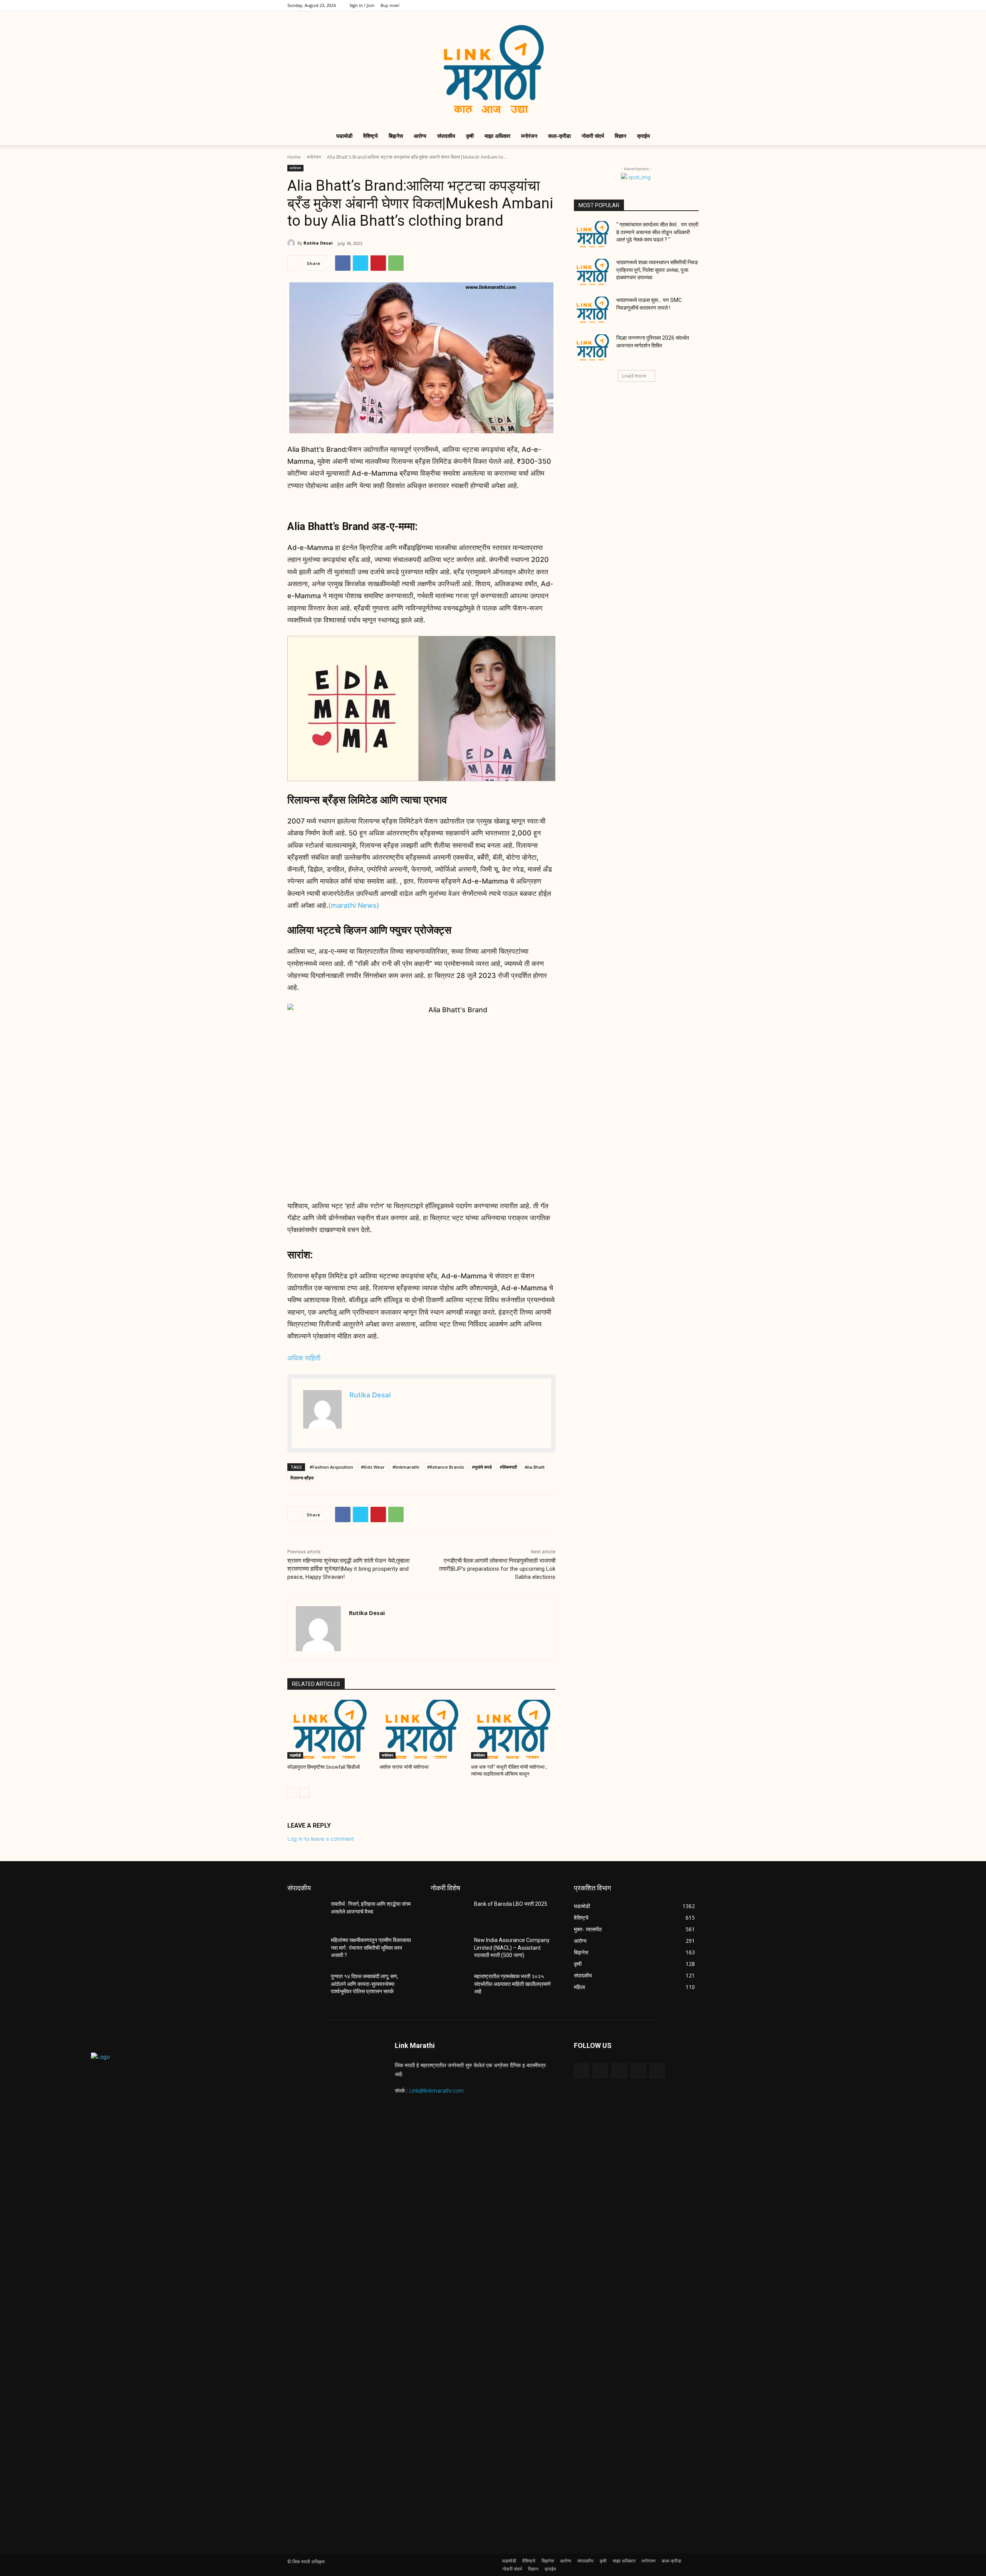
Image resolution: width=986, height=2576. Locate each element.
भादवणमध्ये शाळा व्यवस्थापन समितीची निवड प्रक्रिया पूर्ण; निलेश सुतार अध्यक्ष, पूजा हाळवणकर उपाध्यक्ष (657, 270)
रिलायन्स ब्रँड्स (302, 1478)
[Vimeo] (680, 5)
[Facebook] (642, 5)
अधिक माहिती (304, 1358)
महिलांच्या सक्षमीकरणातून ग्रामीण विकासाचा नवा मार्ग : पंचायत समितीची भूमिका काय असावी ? (371, 1948)
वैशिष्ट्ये (371, 136)
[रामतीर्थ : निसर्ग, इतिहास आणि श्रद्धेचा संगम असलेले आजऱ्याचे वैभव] (306, 1914)
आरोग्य (420, 136)
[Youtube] (693, 5)
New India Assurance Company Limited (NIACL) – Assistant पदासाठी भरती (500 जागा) (512, 1948)
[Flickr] (619, 2070)
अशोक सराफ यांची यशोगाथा (404, 1767)
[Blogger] (581, 2070)
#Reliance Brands (446, 1467)
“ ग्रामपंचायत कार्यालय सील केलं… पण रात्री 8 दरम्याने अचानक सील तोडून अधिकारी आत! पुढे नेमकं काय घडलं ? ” (657, 232)
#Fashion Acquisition (331, 1467)
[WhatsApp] (396, 263)
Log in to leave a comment (321, 1839)
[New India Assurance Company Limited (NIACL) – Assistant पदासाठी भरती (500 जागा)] (449, 1950)
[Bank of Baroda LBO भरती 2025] (449, 1914)
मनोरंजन (529, 136)
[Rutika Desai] (292, 243)
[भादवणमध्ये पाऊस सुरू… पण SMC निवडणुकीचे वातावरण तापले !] (593, 310)
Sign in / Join (362, 5)
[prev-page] (292, 1793)
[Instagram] (655, 5)
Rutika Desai (318, 243)
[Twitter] (667, 5)
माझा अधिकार (497, 136)
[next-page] (304, 1793)
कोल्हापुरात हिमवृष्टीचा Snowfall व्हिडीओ (324, 1767)
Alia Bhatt (535, 1467)
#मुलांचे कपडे (482, 1467)
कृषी (470, 136)
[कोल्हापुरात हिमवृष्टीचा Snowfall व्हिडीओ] (330, 1729)
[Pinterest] (378, 263)
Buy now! (390, 5)
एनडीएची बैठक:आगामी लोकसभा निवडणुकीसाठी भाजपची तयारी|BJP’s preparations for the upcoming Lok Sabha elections (497, 1569)
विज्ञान (620, 136)
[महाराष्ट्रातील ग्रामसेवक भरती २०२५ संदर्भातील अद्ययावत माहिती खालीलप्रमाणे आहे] (449, 1986)
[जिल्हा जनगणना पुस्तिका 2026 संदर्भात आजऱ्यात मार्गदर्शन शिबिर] (593, 347)
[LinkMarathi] (493, 69)
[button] (689, 137)
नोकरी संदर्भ (593, 136)
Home (294, 157)
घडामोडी (344, 136)
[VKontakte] (657, 2070)
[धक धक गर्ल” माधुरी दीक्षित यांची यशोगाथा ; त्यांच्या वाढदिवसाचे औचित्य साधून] (513, 1729)
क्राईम (643, 136)
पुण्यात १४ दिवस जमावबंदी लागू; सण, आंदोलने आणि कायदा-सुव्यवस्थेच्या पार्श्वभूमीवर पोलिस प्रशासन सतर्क (365, 1984)
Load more (634, 376)
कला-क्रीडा (559, 136)
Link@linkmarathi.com (436, 2090)
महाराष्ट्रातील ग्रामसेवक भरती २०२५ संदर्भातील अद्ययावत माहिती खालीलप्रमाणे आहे (512, 1984)
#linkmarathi (406, 1467)
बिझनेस (396, 136)
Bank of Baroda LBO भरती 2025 (511, 1904)
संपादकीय (446, 136)
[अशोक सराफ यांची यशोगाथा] (422, 1729)
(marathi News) (354, 905)
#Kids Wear (373, 1467)
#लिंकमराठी (508, 1467)
